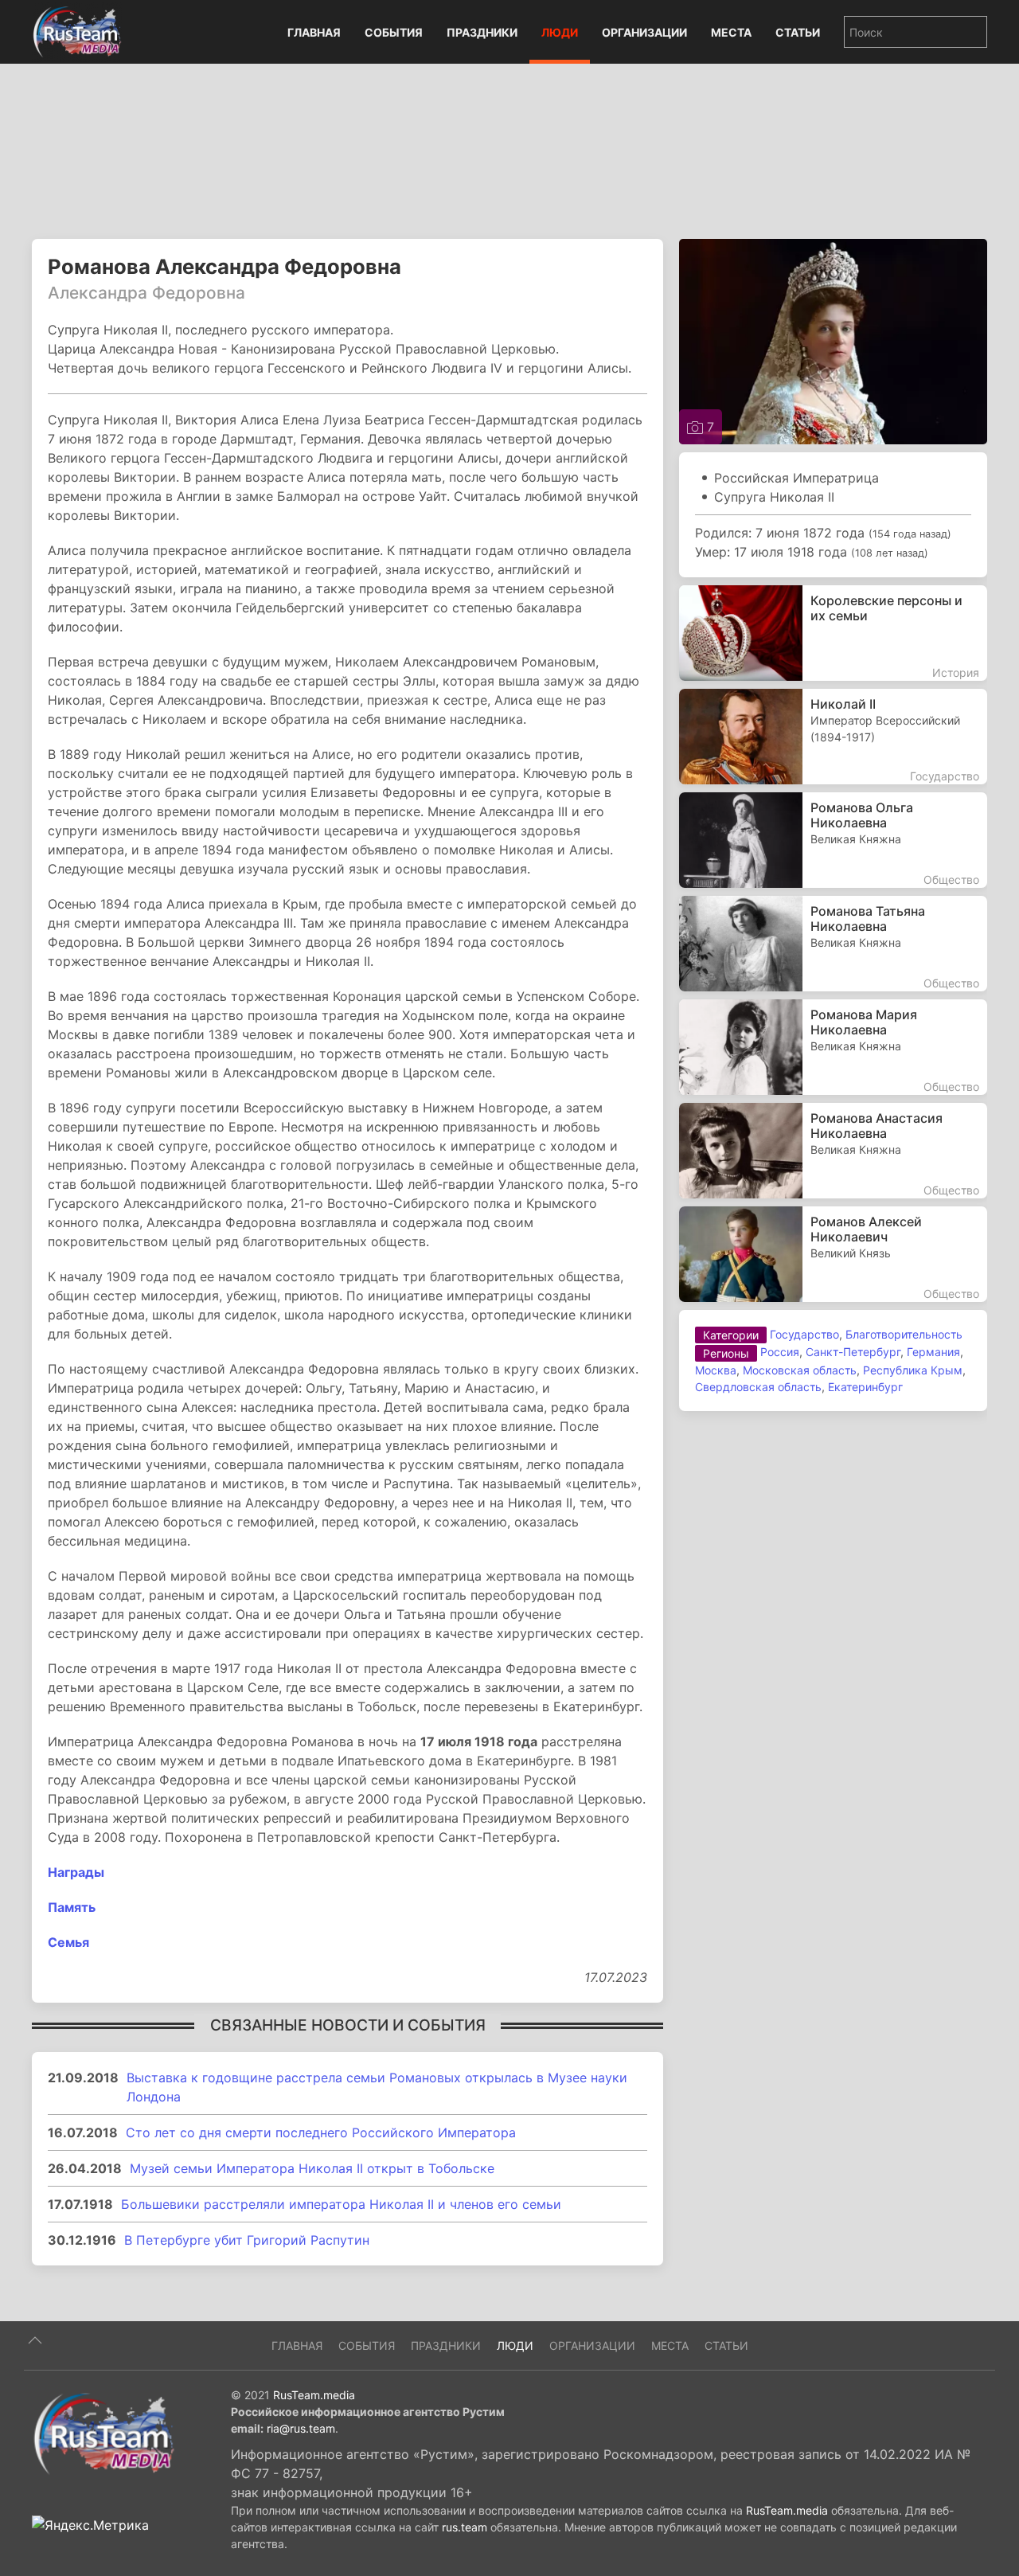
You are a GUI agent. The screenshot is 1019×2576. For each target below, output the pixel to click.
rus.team (465, 2527)
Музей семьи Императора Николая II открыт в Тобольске (312, 2168)
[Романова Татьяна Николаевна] (833, 944)
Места (731, 32)
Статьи (798, 32)
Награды (76, 1872)
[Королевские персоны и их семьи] (833, 633)
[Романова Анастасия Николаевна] (833, 1151)
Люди (560, 32)
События (394, 32)
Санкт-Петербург (853, 1352)
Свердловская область (758, 1387)
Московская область (800, 1370)
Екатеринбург (865, 1387)
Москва (716, 1370)
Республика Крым (913, 1370)
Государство (804, 1334)
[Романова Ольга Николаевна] (833, 840)
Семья (68, 1942)
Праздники (482, 32)
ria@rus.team (301, 2428)
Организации (644, 32)
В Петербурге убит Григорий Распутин (247, 2240)
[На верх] (35, 2340)
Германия (933, 1352)
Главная (314, 32)
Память (72, 1907)
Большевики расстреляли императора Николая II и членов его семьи (341, 2204)
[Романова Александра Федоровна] (833, 340)
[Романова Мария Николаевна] (833, 1047)
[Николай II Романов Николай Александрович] (833, 737)
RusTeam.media (314, 2395)
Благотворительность (904, 1334)
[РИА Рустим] (103, 2433)
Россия (780, 1352)
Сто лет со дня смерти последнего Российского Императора (321, 2132)
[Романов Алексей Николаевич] (833, 1254)
